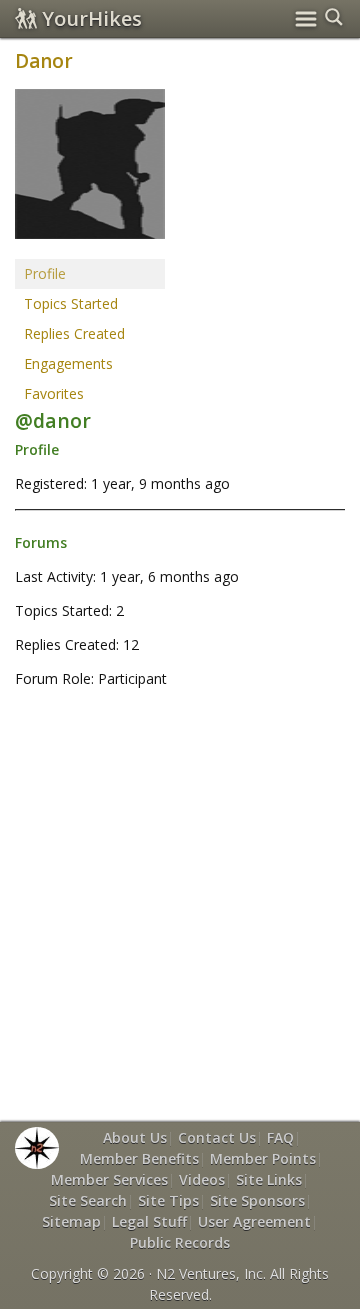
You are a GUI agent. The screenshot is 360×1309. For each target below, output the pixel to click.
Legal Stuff (149, 1221)
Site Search (88, 1200)
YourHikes (92, 18)
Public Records (180, 1242)
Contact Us (217, 1137)
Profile (45, 273)
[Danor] (90, 172)
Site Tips (168, 1200)
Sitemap (71, 1221)
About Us (135, 1137)
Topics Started (71, 303)
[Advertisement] (180, 904)
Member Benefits (139, 1158)
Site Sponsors (257, 1200)
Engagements (68, 363)
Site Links (269, 1179)
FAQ (280, 1137)
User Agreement (254, 1221)
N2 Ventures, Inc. (211, 1273)
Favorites (54, 393)
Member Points (263, 1158)
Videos (202, 1179)
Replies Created (74, 333)
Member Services (109, 1179)
